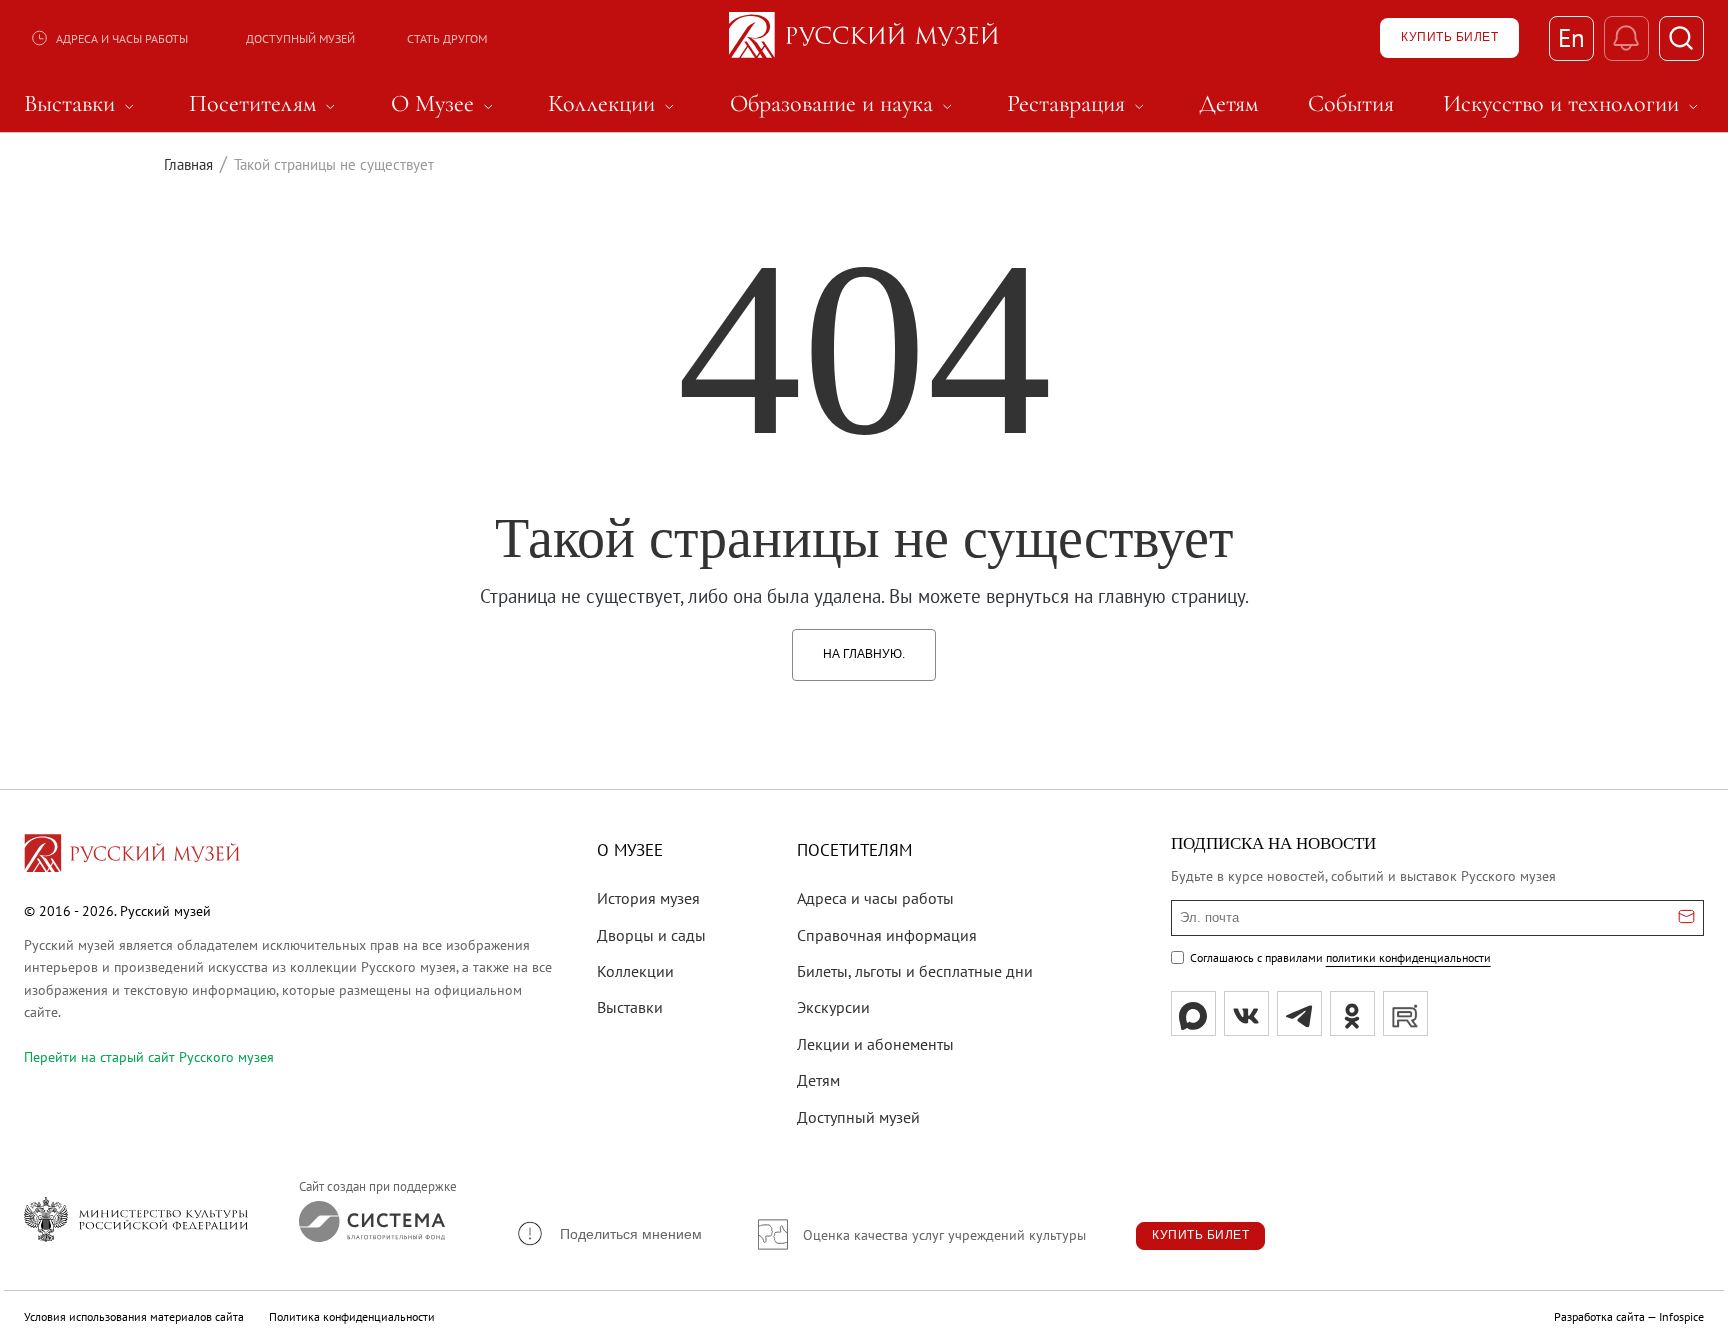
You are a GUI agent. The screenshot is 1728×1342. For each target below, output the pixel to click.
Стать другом (447, 38)
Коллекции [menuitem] (614, 104)
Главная (188, 164)
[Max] (1193, 1013)
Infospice (1681, 1316)
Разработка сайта (1599, 1316)
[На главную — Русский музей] (864, 38)
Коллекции (635, 971)
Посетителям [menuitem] (265, 104)
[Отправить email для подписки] (1686, 918)
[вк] (1246, 1013)
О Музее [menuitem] (445, 104)
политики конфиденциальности (1408, 957)
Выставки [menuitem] (82, 104)
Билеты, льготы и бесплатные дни (915, 971)
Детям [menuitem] (1228, 104)
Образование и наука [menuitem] (844, 104)
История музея (648, 898)
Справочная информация (887, 935)
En (1571, 38)
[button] (608, 1233)
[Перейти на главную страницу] (132, 856)
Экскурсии (833, 1007)
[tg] (1299, 1013)
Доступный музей (300, 38)
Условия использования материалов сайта (134, 1316)
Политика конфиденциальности (352, 1316)
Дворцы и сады (651, 935)
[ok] (1352, 1013)
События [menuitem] (1351, 104)
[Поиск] (1681, 38)
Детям (818, 1080)
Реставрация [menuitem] (1078, 104)
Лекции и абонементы (875, 1044)
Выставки (630, 1007)
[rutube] (1405, 1013)
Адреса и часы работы (122, 38)
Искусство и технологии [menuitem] (1573, 104)
